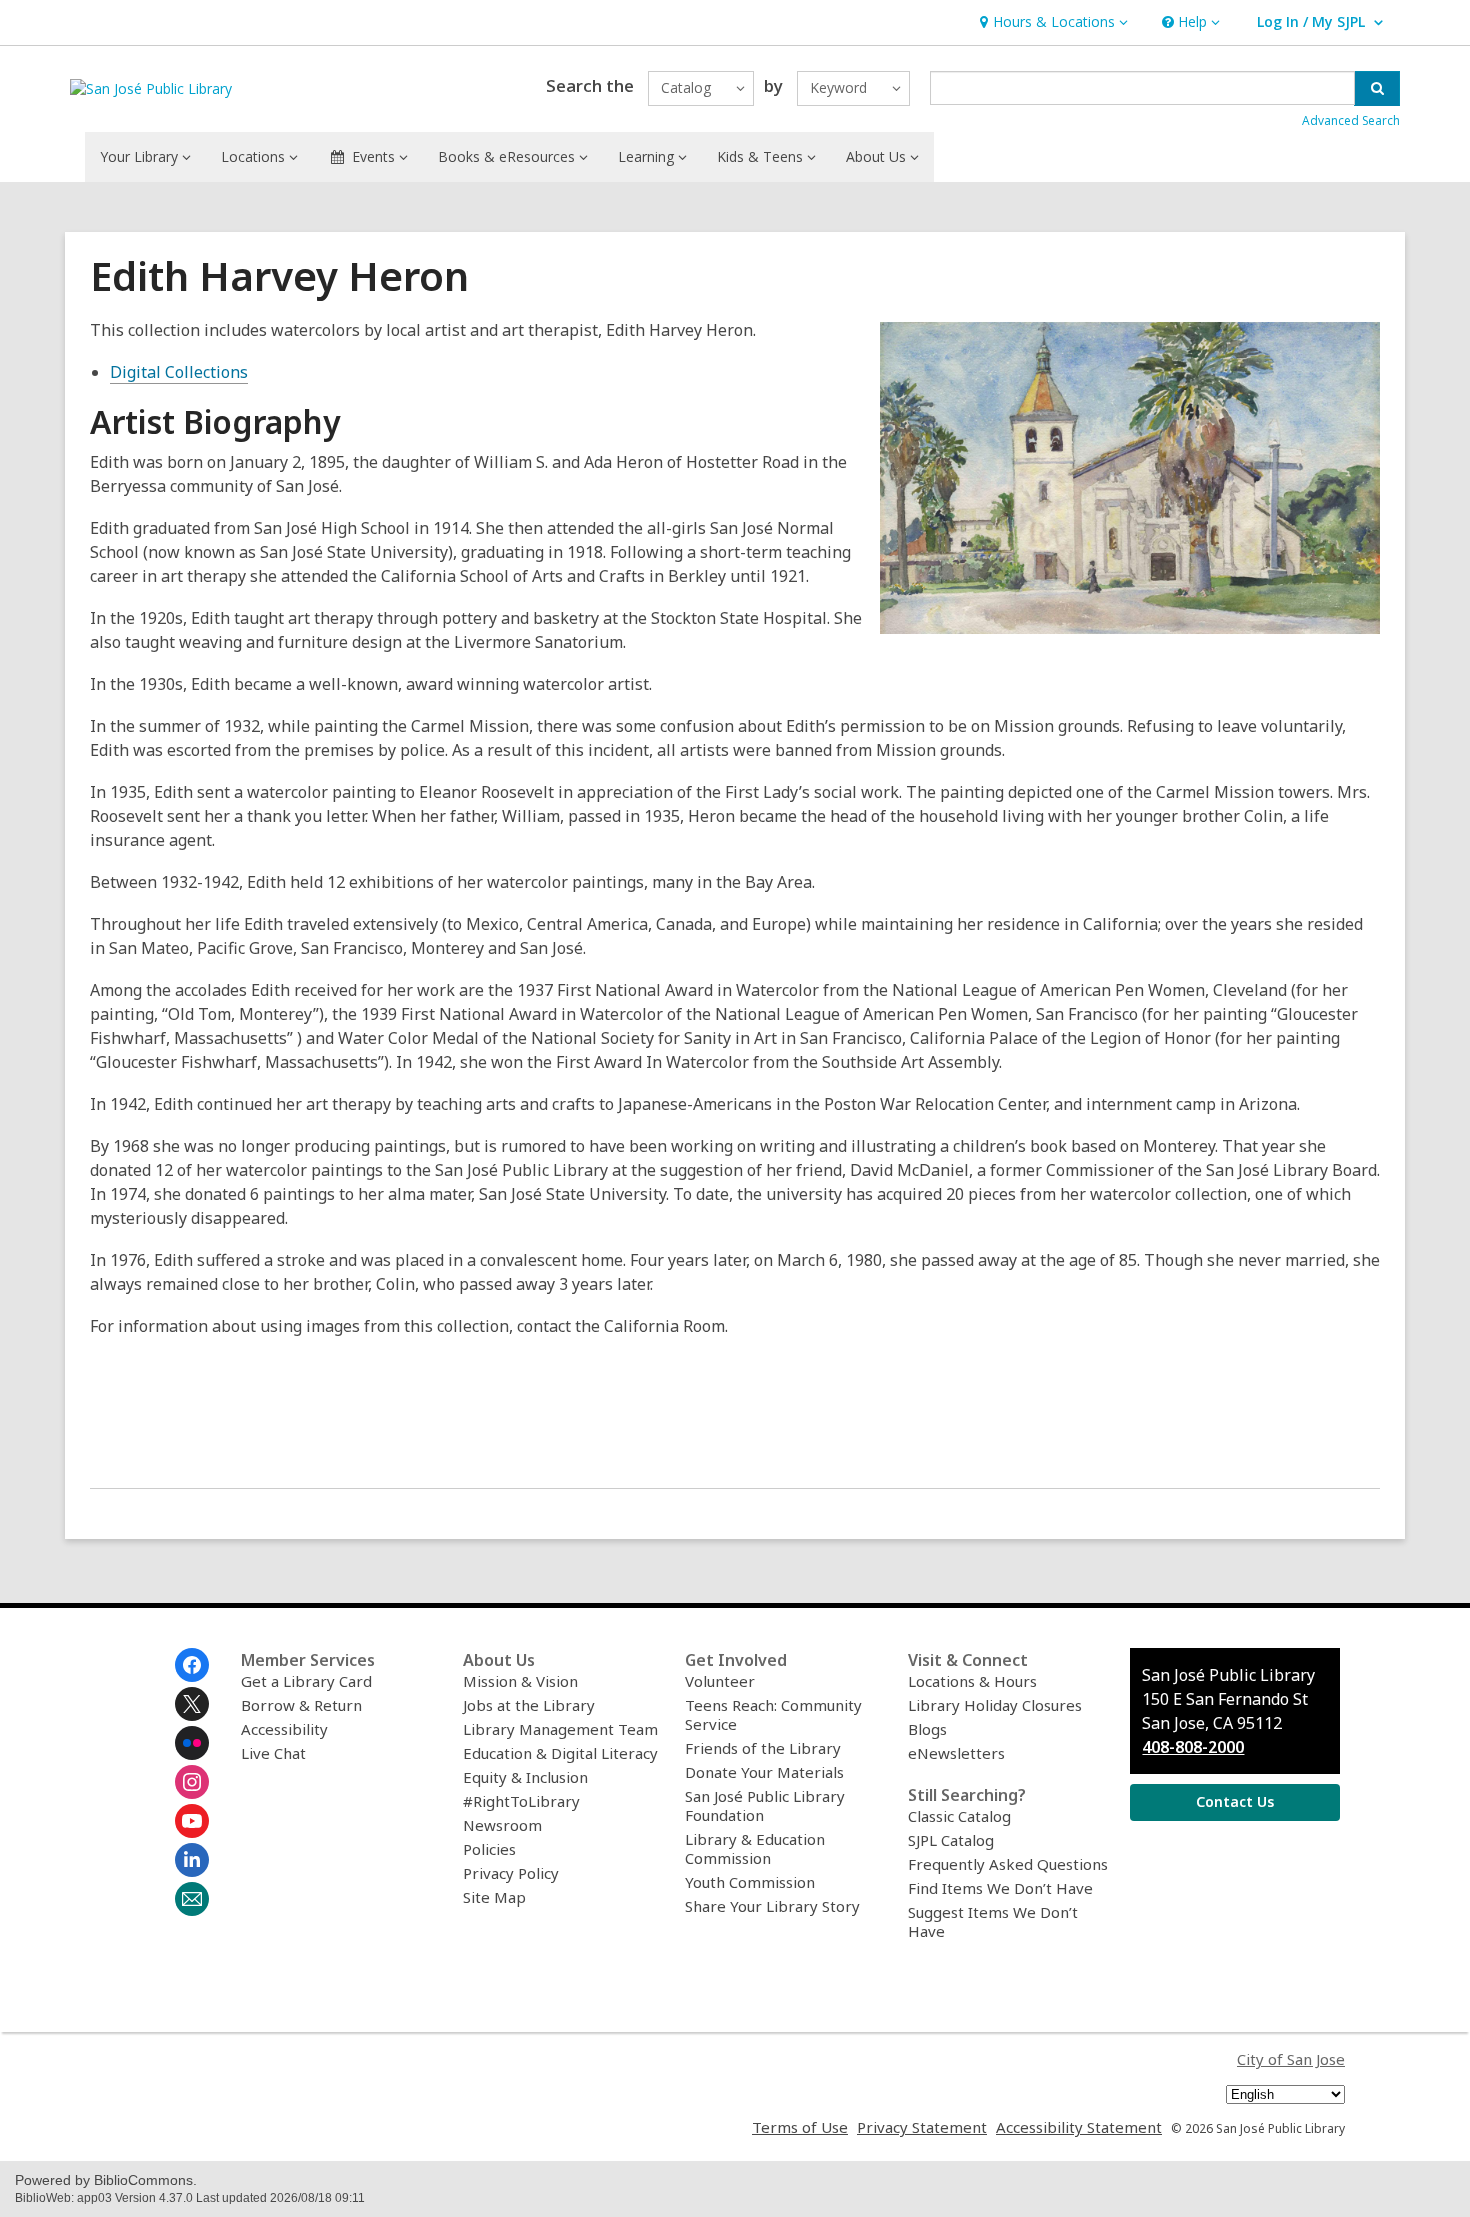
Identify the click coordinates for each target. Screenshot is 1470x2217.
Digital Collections (179, 372)
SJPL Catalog (951, 1840)
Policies (489, 1849)
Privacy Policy (511, 1873)
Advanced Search (1351, 120)
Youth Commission (750, 1882)
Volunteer (720, 1681)
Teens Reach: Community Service (773, 1714)
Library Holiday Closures (995, 1705)
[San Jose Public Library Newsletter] (192, 1899)
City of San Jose (1291, 2059)
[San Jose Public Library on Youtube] (192, 1821)
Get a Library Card (306, 1681)
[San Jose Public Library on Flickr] (192, 1743)
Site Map (494, 1897)
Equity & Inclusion (525, 1777)
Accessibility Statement (1079, 2127)
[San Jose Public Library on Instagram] (192, 1782)
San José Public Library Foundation (765, 1805)
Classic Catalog (959, 1816)
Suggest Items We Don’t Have (993, 1921)
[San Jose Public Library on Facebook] (192, 1665)
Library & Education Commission (755, 1848)
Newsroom (502, 1825)
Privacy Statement (922, 2127)
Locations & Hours (972, 1681)
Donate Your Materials (764, 1772)
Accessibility (284, 1729)
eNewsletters (956, 1753)
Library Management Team (560, 1729)
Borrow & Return (301, 1705)
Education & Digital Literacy (560, 1753)
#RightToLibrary (521, 1801)
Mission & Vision (520, 1681)
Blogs (927, 1729)
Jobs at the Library (529, 1705)
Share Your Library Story (772, 1906)
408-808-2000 (1193, 1747)
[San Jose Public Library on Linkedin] (192, 1860)
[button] (1051, 22)
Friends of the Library (763, 1748)
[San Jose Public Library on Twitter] (192, 1704)
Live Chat (273, 1753)
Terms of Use (800, 2127)
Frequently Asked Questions (1008, 1864)
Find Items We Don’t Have (1000, 1888)
